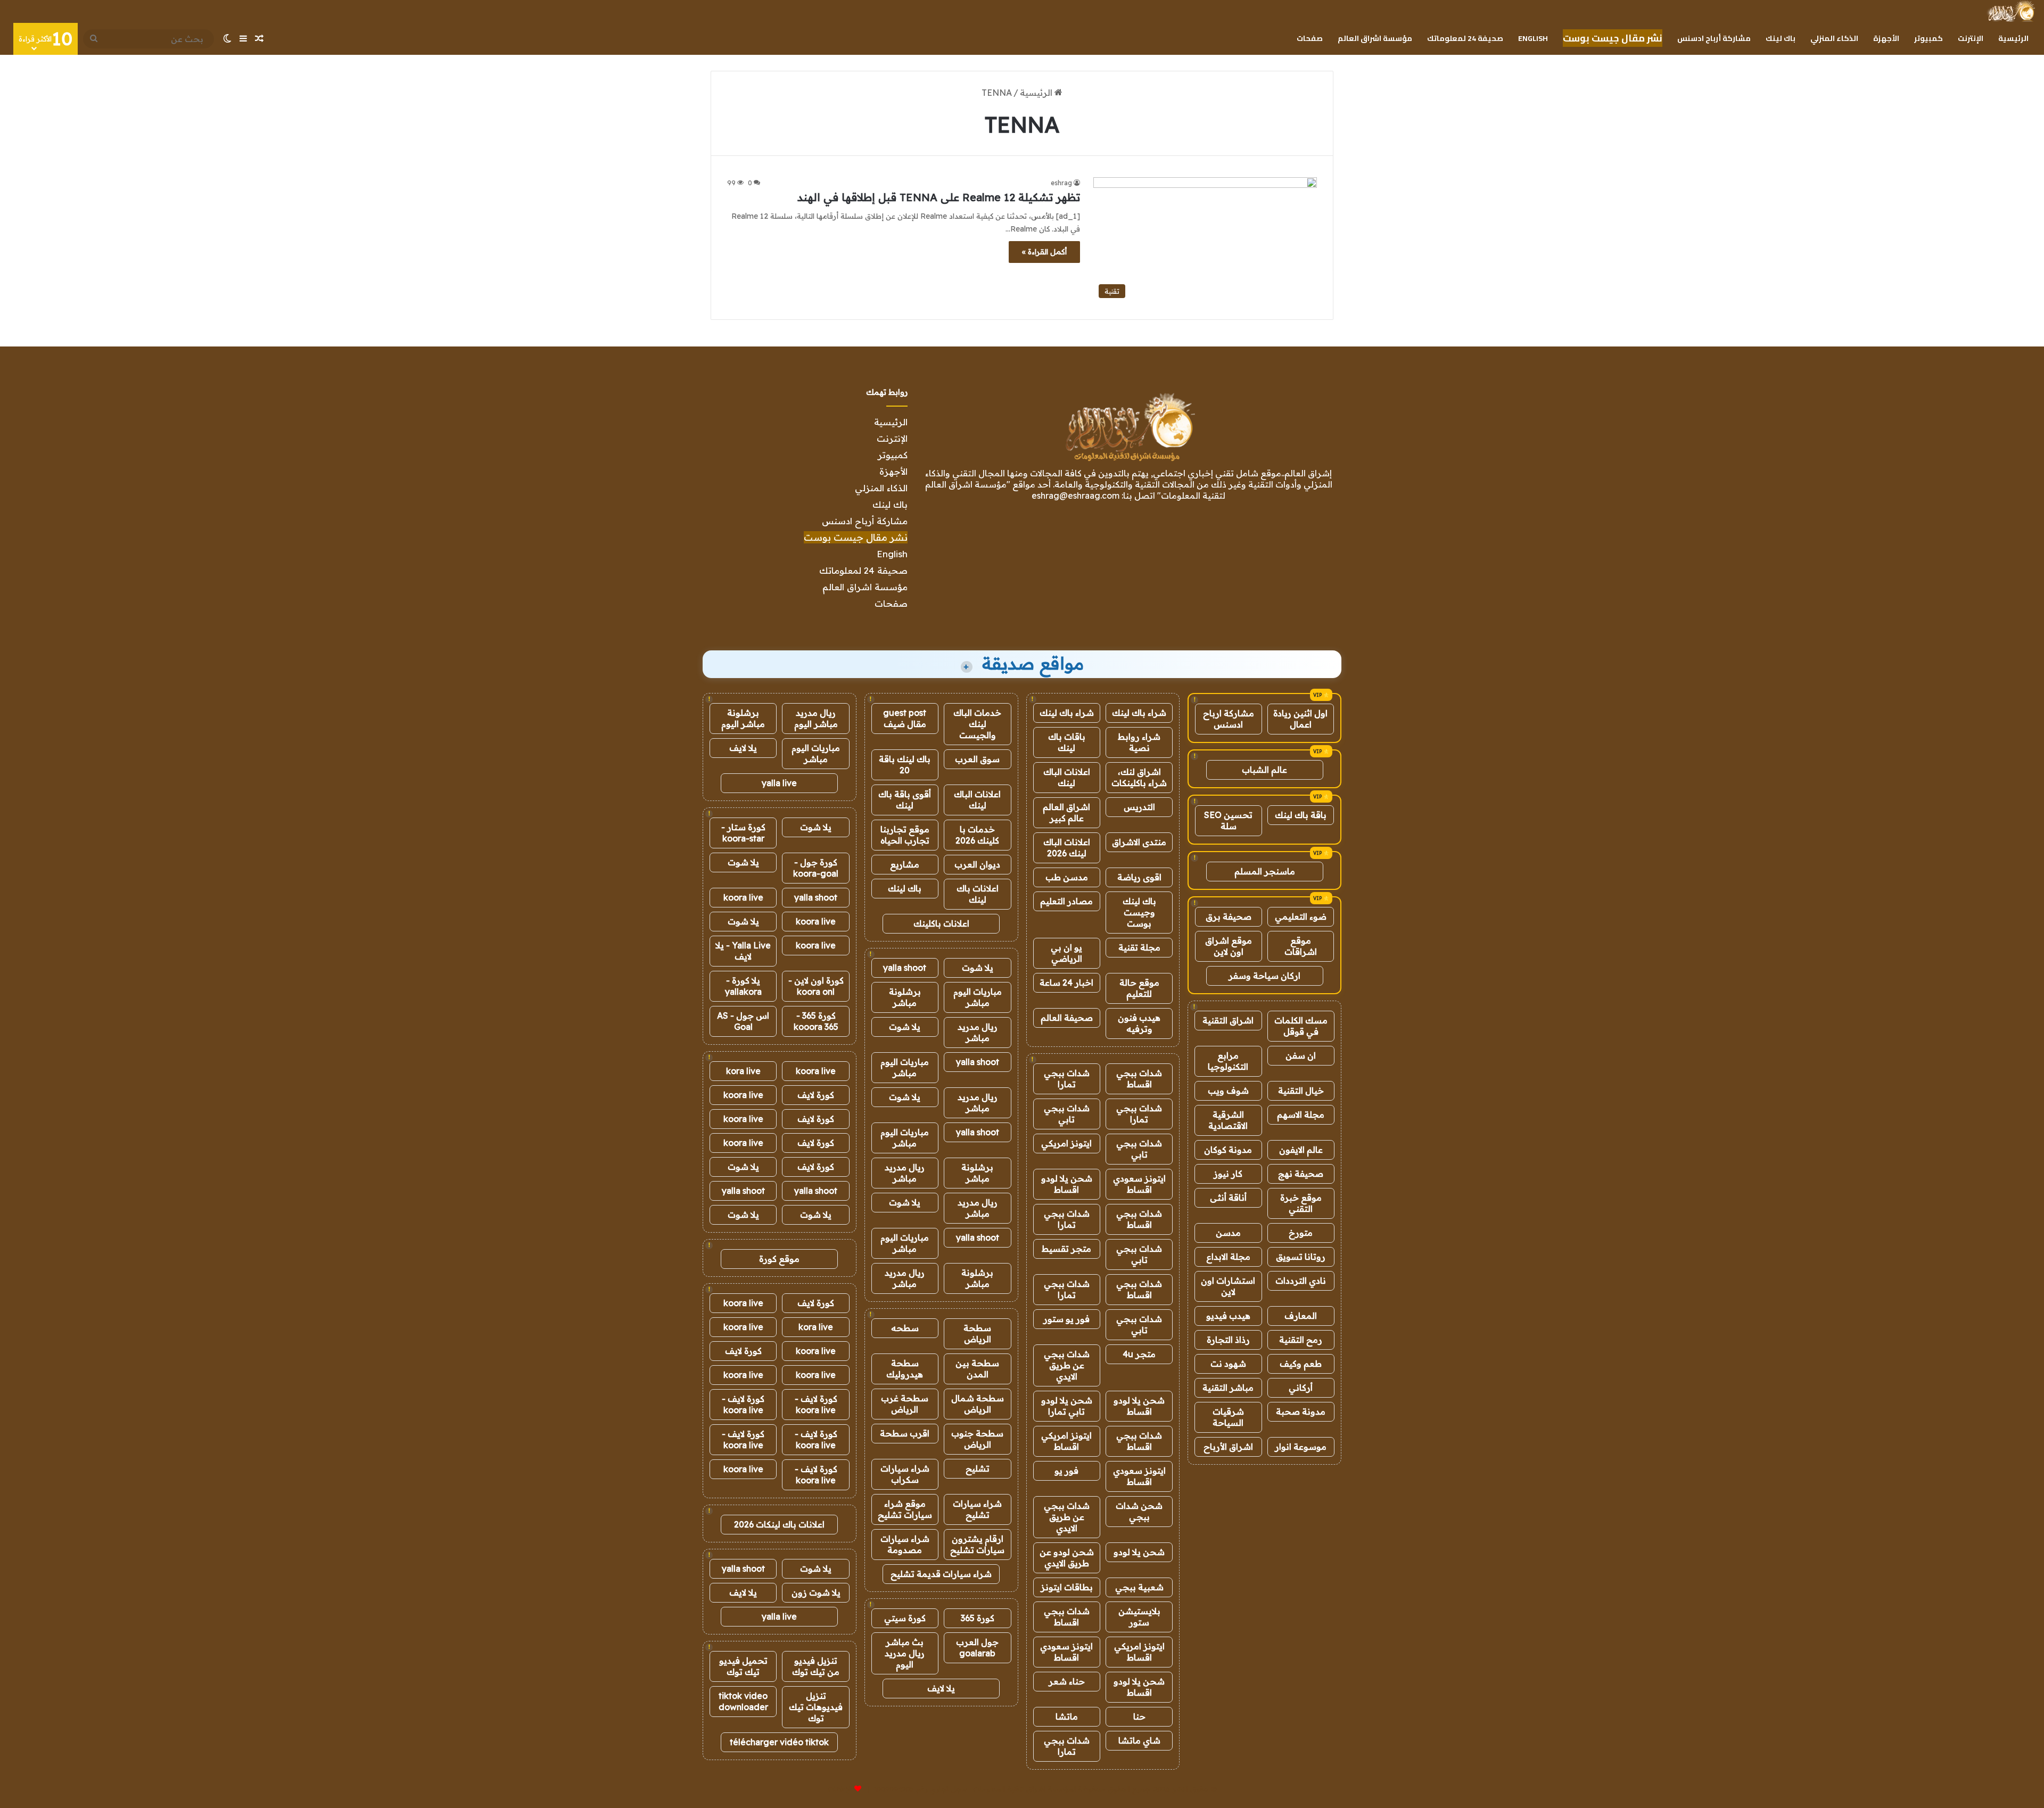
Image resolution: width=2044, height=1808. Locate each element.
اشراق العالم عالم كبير (1066, 812)
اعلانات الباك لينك (1067, 777)
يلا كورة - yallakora (743, 986)
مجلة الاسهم (1301, 1114)
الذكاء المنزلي (1834, 38)
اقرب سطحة (905, 1433)
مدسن (1228, 1233)
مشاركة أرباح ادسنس (1714, 38)
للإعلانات (840, 1789)
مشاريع (905, 864)
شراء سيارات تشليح (977, 1509)
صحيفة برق (1229, 917)
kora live (743, 1071)
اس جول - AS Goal (743, 1021)
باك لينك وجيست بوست (1139, 912)
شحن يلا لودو (1139, 1552)
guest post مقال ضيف (905, 718)
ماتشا (1067, 1716)
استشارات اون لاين (1228, 1286)
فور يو (1066, 1471)
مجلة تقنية (1139, 947)
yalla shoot (905, 968)
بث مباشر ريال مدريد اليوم (905, 1653)
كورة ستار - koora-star (743, 833)
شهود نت (1228, 1364)
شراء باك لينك (1139, 713)
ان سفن (1301, 1055)
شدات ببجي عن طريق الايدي (1067, 1365)
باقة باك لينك (1301, 815)
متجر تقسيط (1066, 1249)
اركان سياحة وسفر (1264, 976)
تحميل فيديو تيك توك (743, 1666)
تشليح (978, 1468)
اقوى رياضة (1139, 877)
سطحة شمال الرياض (978, 1404)
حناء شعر (1067, 1681)
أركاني (1301, 1388)
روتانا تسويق (1301, 1257)
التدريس (1139, 807)
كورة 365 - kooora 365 (816, 1021)
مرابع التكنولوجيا (1228, 1061)
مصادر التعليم (1066, 901)
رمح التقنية (1301, 1340)
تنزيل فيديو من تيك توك (816, 1666)
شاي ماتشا (1139, 1740)
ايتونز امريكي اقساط (1066, 1441)
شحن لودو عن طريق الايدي (1067, 1558)
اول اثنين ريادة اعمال (1300, 719)
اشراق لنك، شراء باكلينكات (1139, 777)
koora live (743, 897)
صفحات (1310, 38)
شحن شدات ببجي (1139, 1511)
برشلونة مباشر (905, 997)
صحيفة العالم (1067, 1018)
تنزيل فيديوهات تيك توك (816, 1707)
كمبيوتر (1928, 38)
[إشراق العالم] (2011, 11)
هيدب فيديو (1228, 1316)
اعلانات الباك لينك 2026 (1067, 848)
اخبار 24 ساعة (1066, 983)
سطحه (905, 1328)
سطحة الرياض (977, 1334)
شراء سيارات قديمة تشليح (941, 1574)
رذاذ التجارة (1228, 1340)
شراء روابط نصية (1139, 742)
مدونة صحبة (1301, 1411)
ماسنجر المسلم (1265, 871)
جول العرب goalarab (977, 1648)
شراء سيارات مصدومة (905, 1544)
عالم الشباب (1264, 770)
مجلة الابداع (1228, 1257)
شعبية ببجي (1139, 1587)
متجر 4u (1139, 1354)
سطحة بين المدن (977, 1369)
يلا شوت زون (816, 1592)
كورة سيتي (905, 1618)
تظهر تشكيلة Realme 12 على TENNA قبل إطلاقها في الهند (939, 197)
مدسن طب (1067, 877)
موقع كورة (779, 1259)
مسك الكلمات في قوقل (1301, 1026)
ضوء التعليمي (1301, 917)
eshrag (1061, 183)
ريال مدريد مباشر (978, 1032)
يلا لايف (941, 1688)
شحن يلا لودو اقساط (1067, 1184)
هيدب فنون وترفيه (1139, 1023)
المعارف (1301, 1316)
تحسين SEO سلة (1228, 820)
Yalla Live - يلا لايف (743, 951)
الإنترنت (1971, 38)
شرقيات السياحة (1228, 1417)
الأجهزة (1886, 38)
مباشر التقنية (1228, 1388)
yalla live (779, 783)
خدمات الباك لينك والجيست (977, 724)
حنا (1139, 1716)
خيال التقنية (1301, 1091)
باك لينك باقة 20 (905, 765)
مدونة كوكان (1228, 1150)
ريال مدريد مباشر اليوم (816, 718)
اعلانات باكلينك (941, 923)
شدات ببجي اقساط (1139, 1079)
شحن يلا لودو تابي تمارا (1067, 1406)
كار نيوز (1228, 1174)
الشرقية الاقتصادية (1228, 1120)
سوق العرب (977, 759)
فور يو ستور (1066, 1319)
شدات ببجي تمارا (1067, 1079)
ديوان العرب (977, 864)
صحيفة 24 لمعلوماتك (1465, 38)
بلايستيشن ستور (1139, 1617)
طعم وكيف (1301, 1364)
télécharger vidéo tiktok (779, 1742)
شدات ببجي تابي (1067, 1114)
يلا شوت (978, 968)
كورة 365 (978, 1618)
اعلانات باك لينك (978, 894)
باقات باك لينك (1067, 742)
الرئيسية (2013, 38)
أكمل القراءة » (1044, 252)
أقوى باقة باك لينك (905, 800)
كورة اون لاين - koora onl (816, 986)
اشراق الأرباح (1228, 1447)
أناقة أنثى (1228, 1198)
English (1533, 38)
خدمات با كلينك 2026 (977, 835)
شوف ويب (1228, 1091)
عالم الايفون (1301, 1150)
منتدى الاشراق (1139, 842)
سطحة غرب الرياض (905, 1404)
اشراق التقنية (1228, 1020)
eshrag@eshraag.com (1075, 496)
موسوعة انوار (1301, 1447)
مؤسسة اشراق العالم (1375, 38)
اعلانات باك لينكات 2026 (779, 1524)
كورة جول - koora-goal (816, 868)
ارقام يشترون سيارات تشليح (977, 1544)
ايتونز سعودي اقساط (1139, 1184)
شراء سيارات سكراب (905, 1474)
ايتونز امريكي (1066, 1143)
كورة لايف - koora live (816, 1404)
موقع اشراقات (1301, 946)
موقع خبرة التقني (1301, 1203)
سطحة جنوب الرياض (977, 1439)
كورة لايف (816, 1095)
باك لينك (1781, 38)
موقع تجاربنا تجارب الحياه (905, 835)
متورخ (1301, 1233)
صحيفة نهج (1301, 1174)
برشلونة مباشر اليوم (743, 718)
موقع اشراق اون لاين (1229, 946)
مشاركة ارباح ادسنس (1229, 719)
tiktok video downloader (743, 1701)
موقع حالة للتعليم (1139, 988)
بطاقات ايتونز (1067, 1587)
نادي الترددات (1301, 1281)
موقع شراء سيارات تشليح (905, 1509)
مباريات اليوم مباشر (978, 997)
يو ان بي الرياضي (1066, 953)
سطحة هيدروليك (905, 1369)
